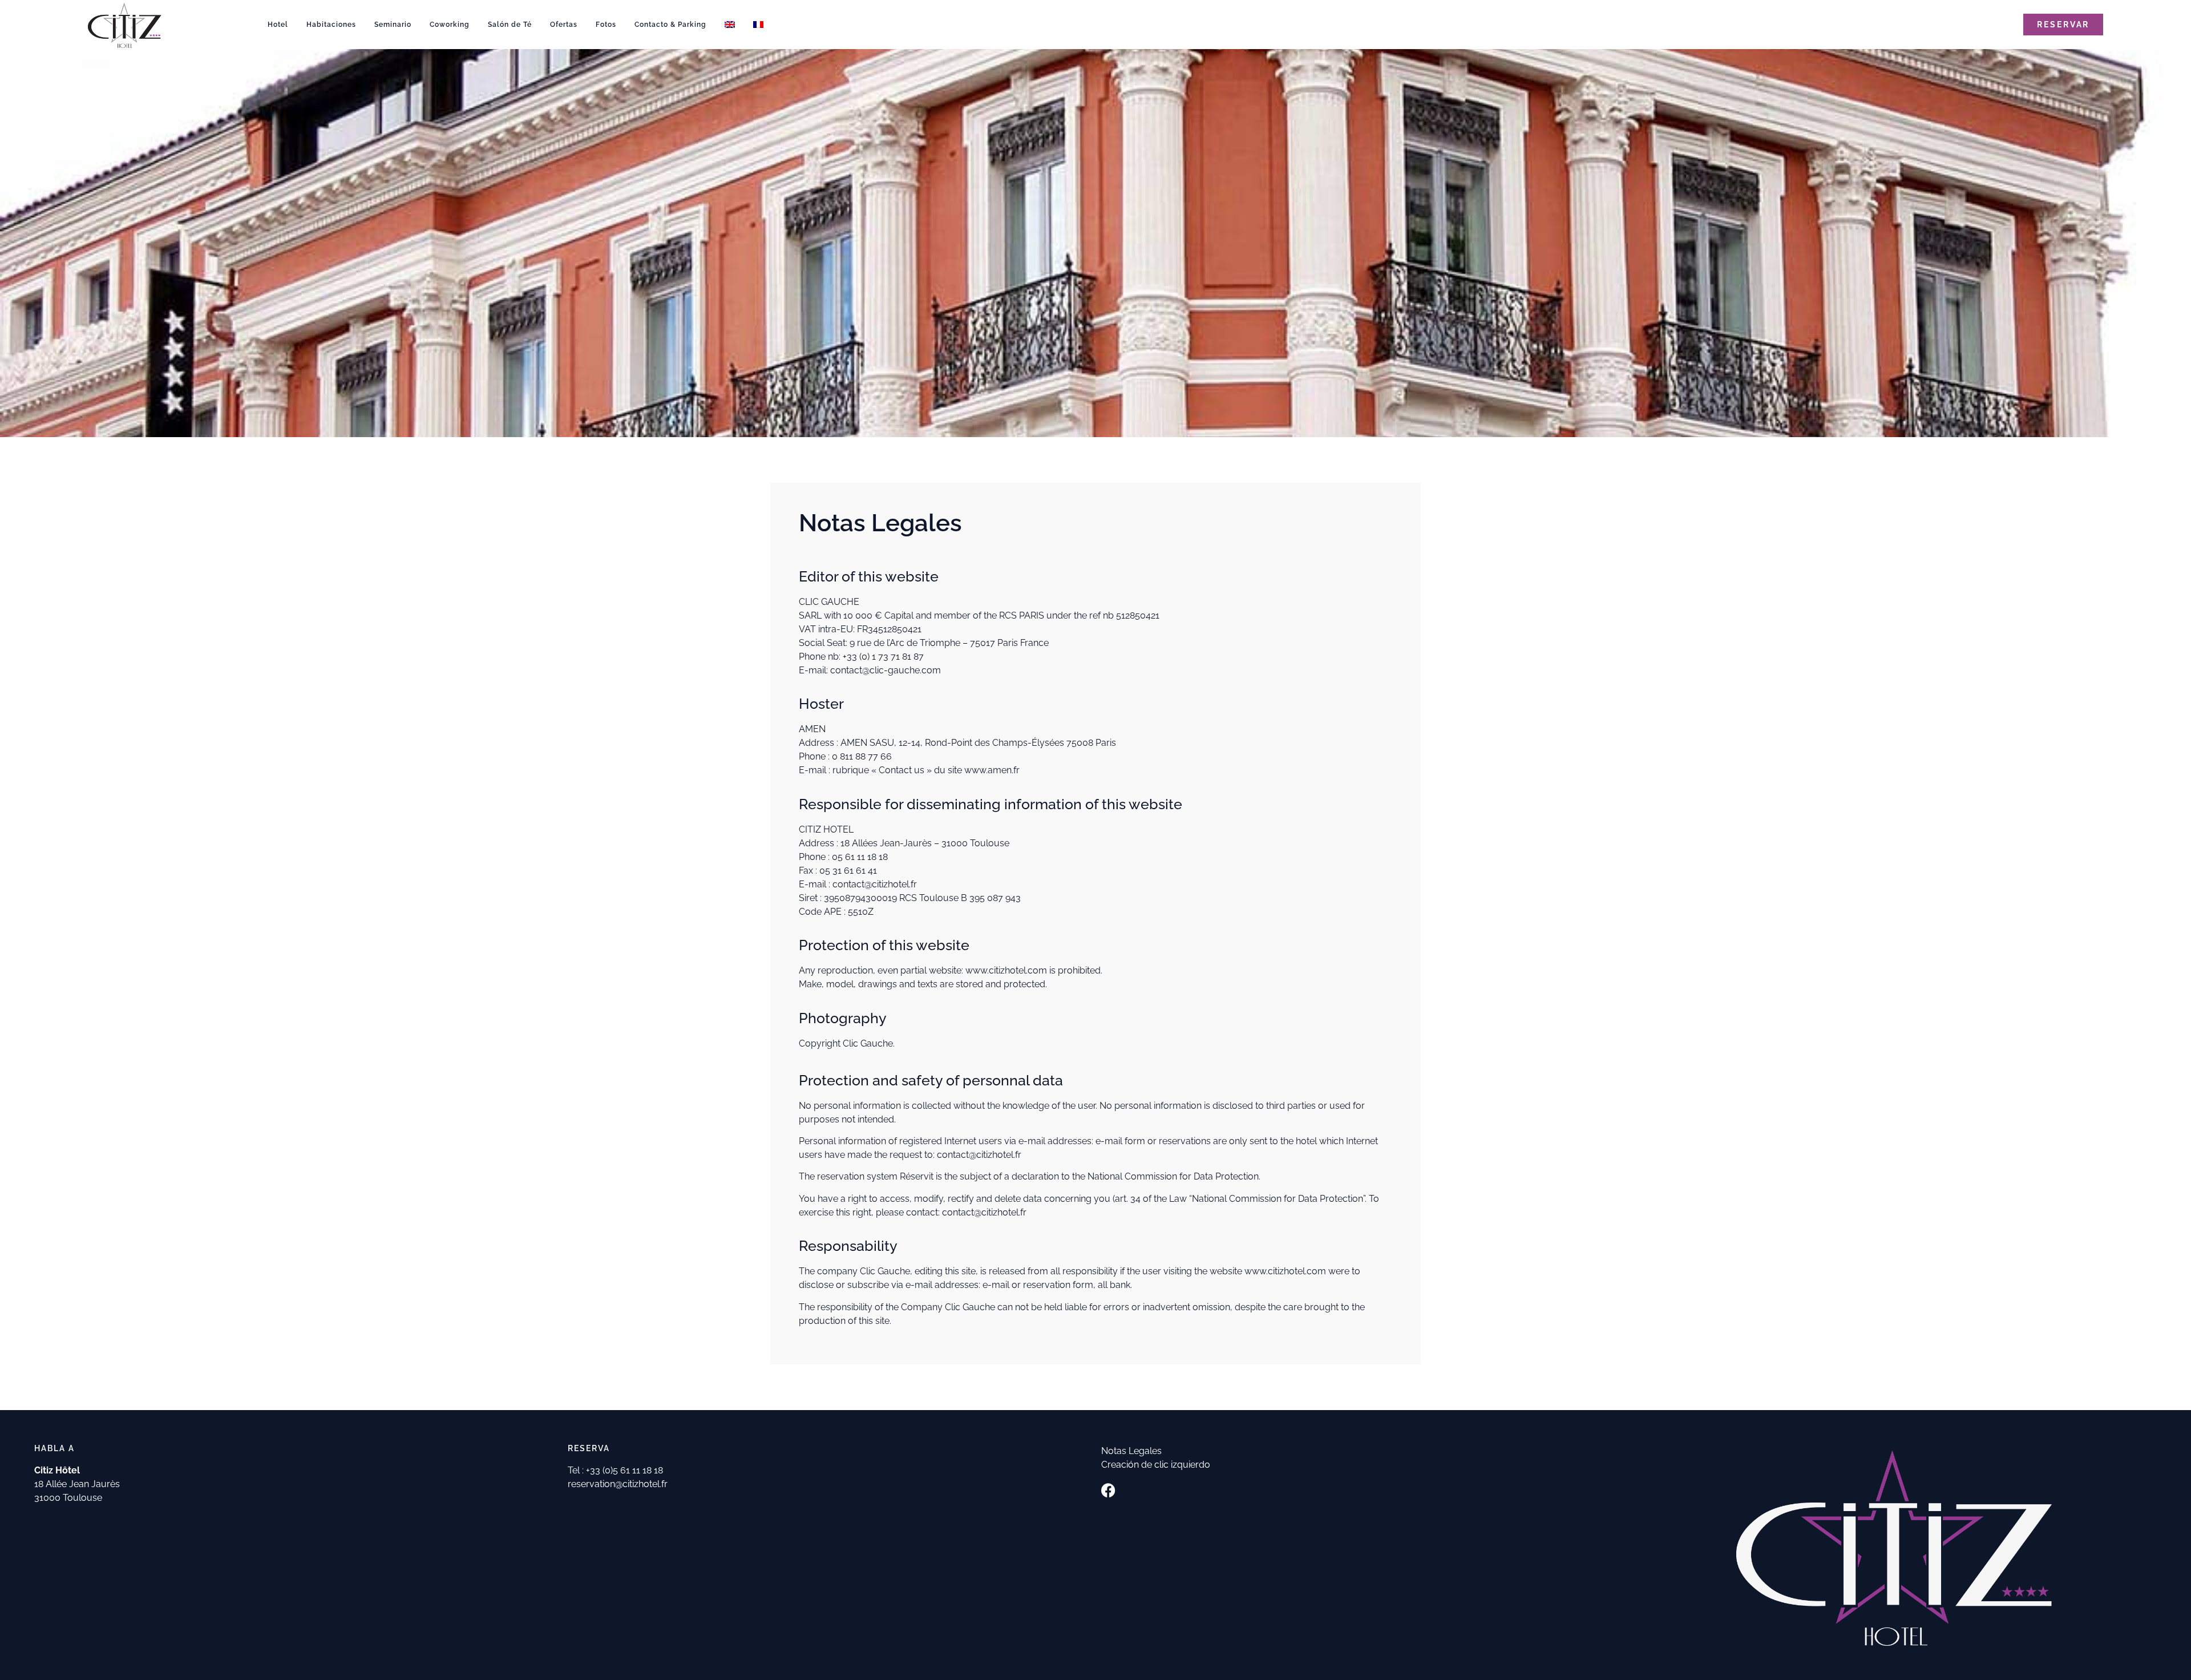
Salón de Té (510, 25)
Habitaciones (331, 25)
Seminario (393, 25)
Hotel (278, 25)
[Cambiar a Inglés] (730, 25)
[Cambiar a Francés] (758, 25)
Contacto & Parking (670, 25)
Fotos (606, 25)
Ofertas (564, 25)
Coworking (450, 25)
